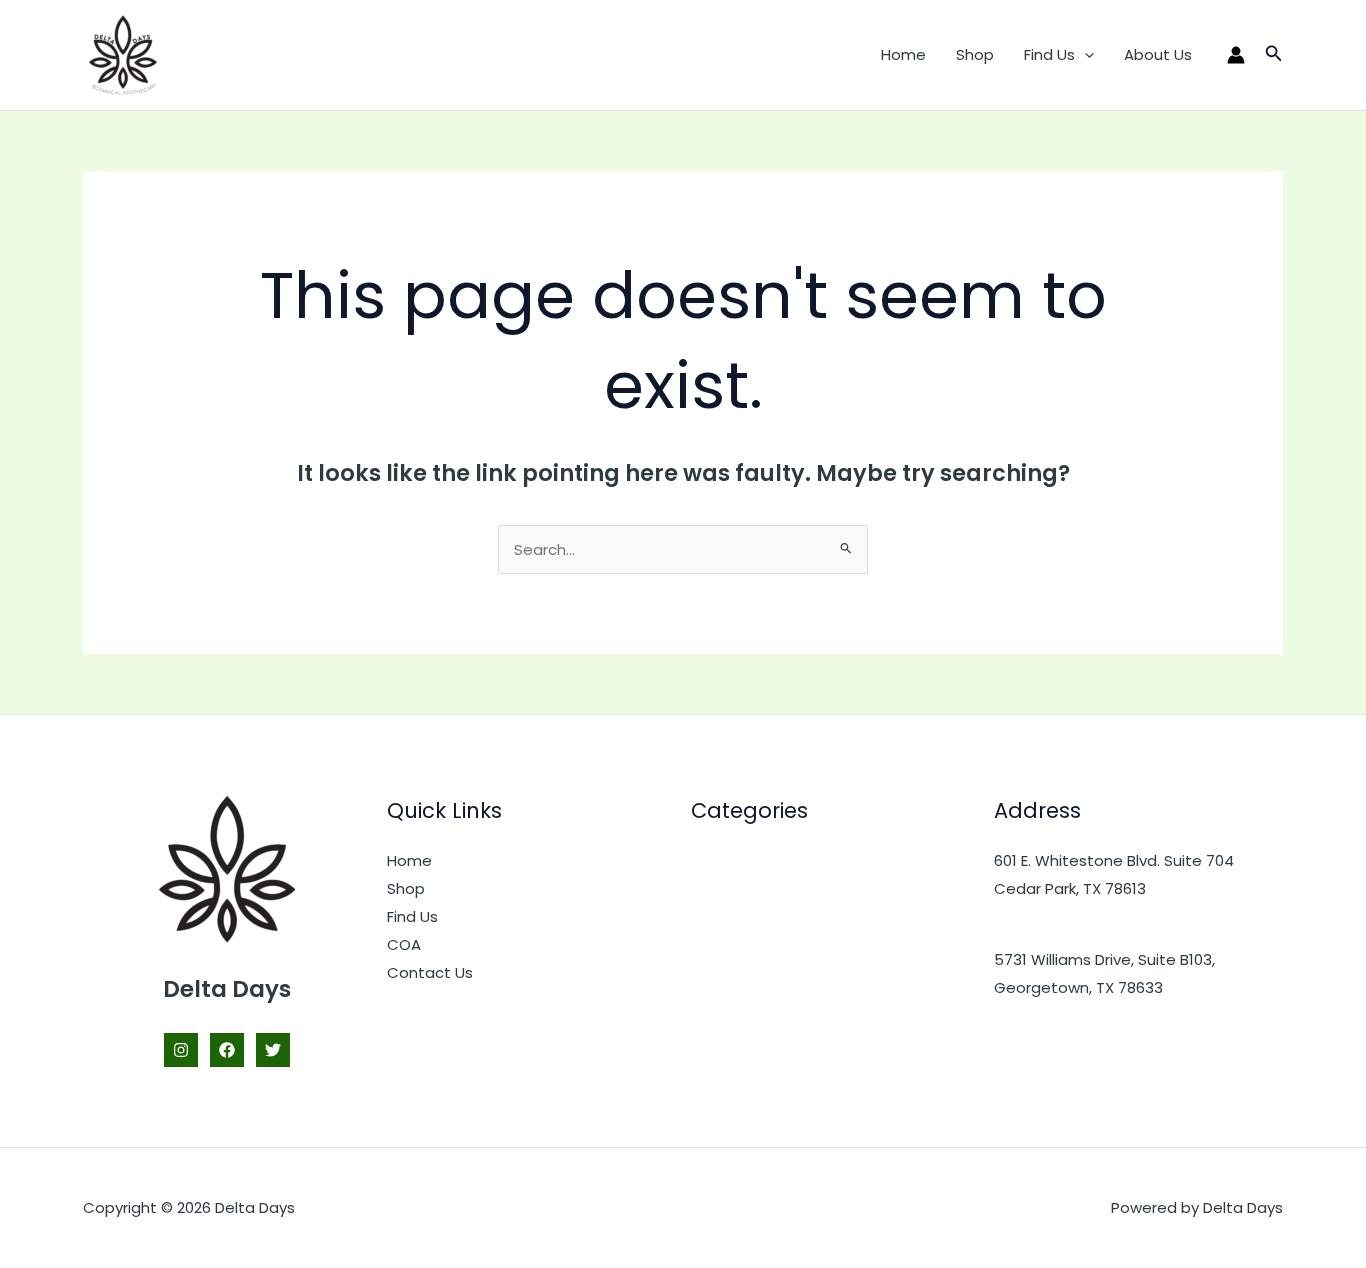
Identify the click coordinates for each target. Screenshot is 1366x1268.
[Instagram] (181, 1050)
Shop (975, 54)
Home (903, 54)
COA (404, 944)
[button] (1084, 55)
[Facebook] (227, 1050)
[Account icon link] (1236, 55)
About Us (1158, 54)
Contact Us (430, 972)
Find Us (1049, 54)
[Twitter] (273, 1050)
